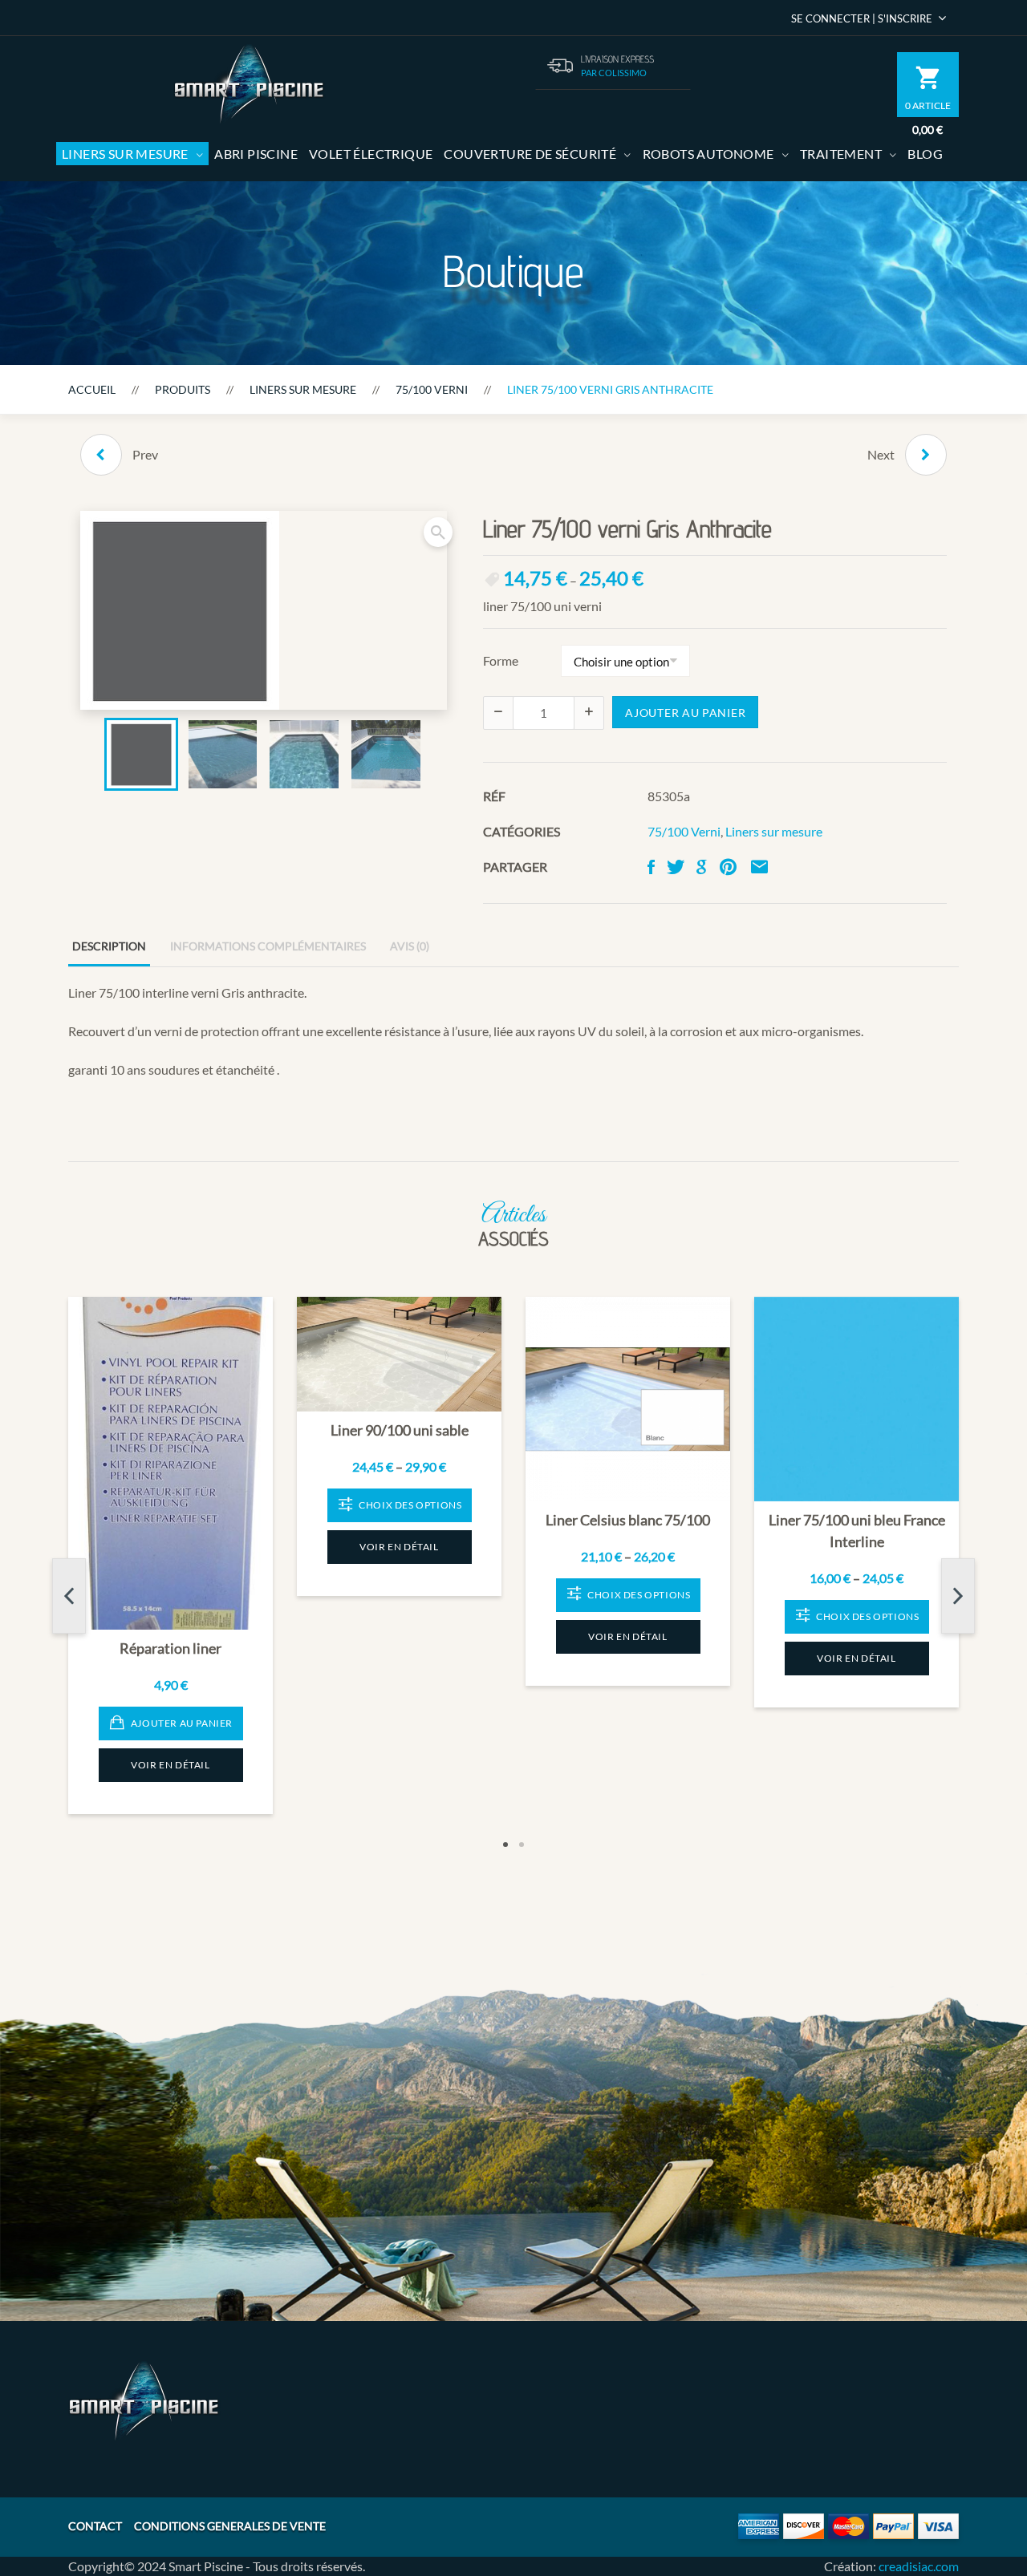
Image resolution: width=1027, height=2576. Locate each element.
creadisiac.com (919, 2566)
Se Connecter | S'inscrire (862, 18)
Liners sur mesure (125, 154)
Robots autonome (708, 154)
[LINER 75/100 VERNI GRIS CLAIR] (101, 455)
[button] (438, 533)
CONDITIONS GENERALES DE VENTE (230, 2526)
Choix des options (410, 1505)
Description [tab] (109, 946)
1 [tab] (505, 1845)
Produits (183, 389)
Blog (925, 154)
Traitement (841, 154)
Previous (69, 1596)
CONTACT (95, 2526)
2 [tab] (522, 1845)
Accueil (92, 389)
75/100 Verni (432, 389)
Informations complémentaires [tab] (268, 946)
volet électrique (371, 154)
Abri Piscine (256, 154)
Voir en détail (170, 1765)
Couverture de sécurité (530, 154)
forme (501, 660)
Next (958, 1596)
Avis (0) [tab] (410, 946)
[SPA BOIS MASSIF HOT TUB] (926, 455)
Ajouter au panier (685, 713)
